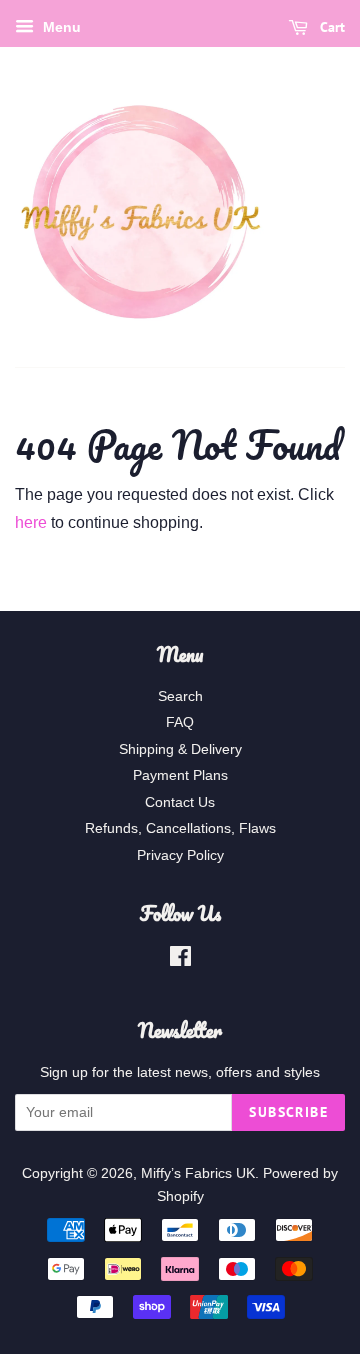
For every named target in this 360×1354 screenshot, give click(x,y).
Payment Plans (180, 775)
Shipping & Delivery (180, 749)
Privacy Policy (180, 855)
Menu (60, 27)
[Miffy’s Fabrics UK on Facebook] (180, 960)
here (31, 522)
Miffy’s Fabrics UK (198, 1173)
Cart (330, 27)
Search (180, 696)
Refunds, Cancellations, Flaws (180, 828)
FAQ (180, 722)
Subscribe (288, 1112)
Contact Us (180, 802)
